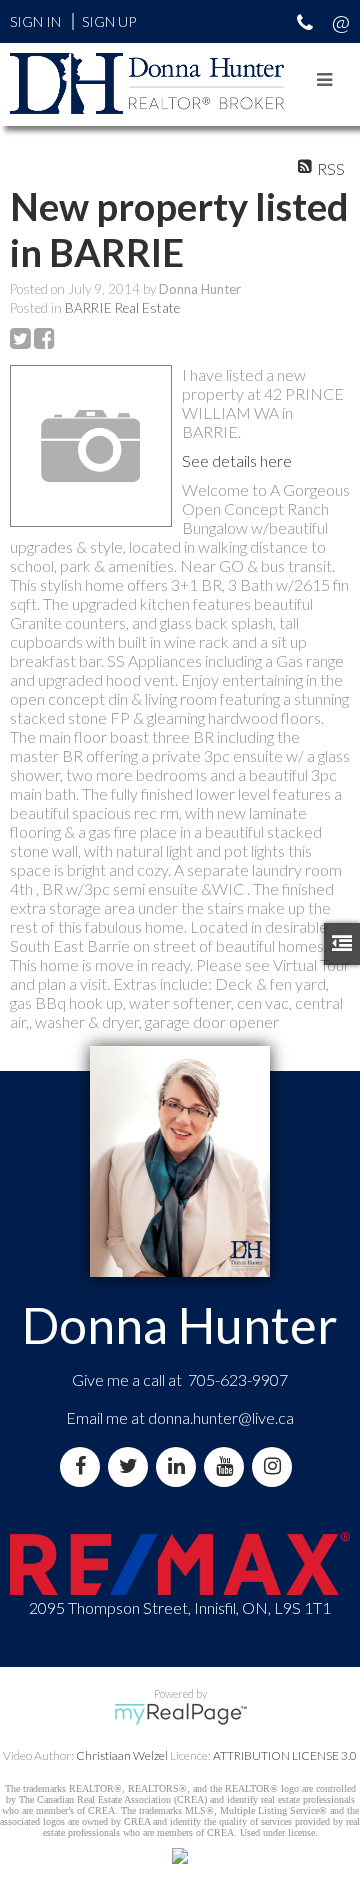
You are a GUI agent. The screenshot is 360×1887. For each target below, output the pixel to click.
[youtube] (228, 1466)
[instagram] (276, 1466)
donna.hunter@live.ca (221, 1417)
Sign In (35, 21)
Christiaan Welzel (122, 1755)
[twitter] (132, 1466)
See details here (237, 460)
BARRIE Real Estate (122, 308)
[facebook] (84, 1466)
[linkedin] (180, 1466)
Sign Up (109, 21)
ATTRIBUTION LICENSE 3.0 (285, 1755)
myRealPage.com (180, 1714)
